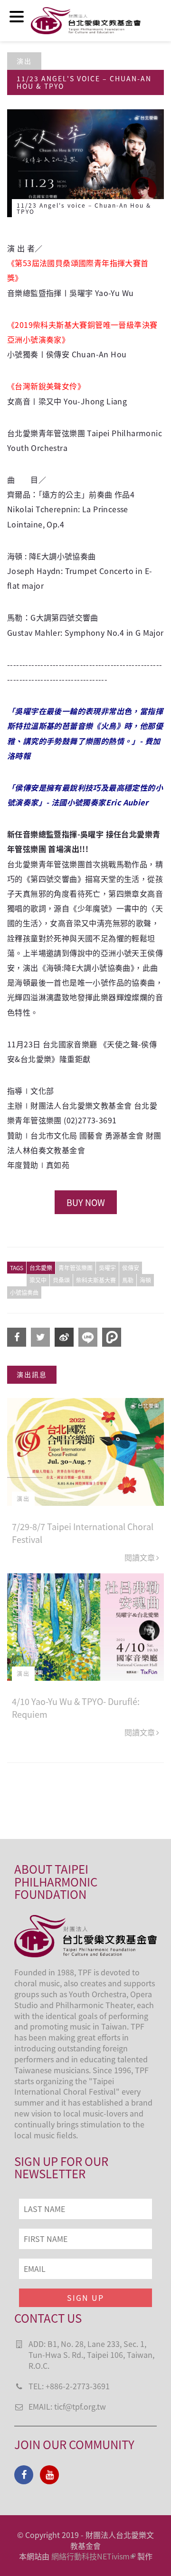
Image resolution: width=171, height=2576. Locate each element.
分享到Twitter (40, 1337)
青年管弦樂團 (76, 1268)
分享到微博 (64, 1337)
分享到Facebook (17, 1337)
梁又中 (38, 1280)
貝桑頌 (61, 1280)
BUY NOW (86, 1202)
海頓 (145, 1280)
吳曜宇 (107, 1268)
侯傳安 (131, 1268)
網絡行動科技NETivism (90, 2556)
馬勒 (128, 1280)
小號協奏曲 (24, 1292)
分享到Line (88, 1337)
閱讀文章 (140, 1557)
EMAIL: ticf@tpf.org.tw (67, 2406)
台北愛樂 (41, 1268)
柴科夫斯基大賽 (96, 1280)
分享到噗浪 (112, 1337)
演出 (24, 61)
